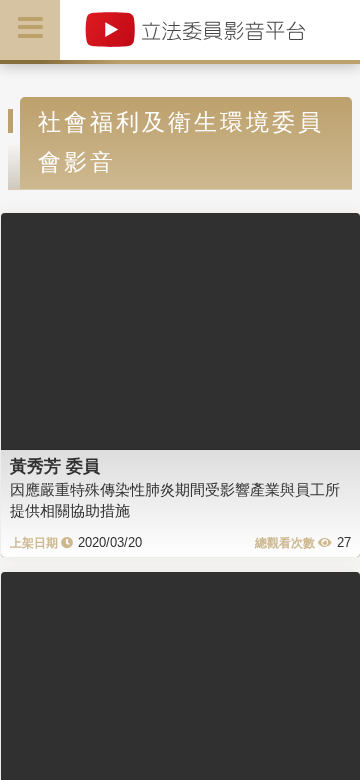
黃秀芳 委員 (55, 466)
